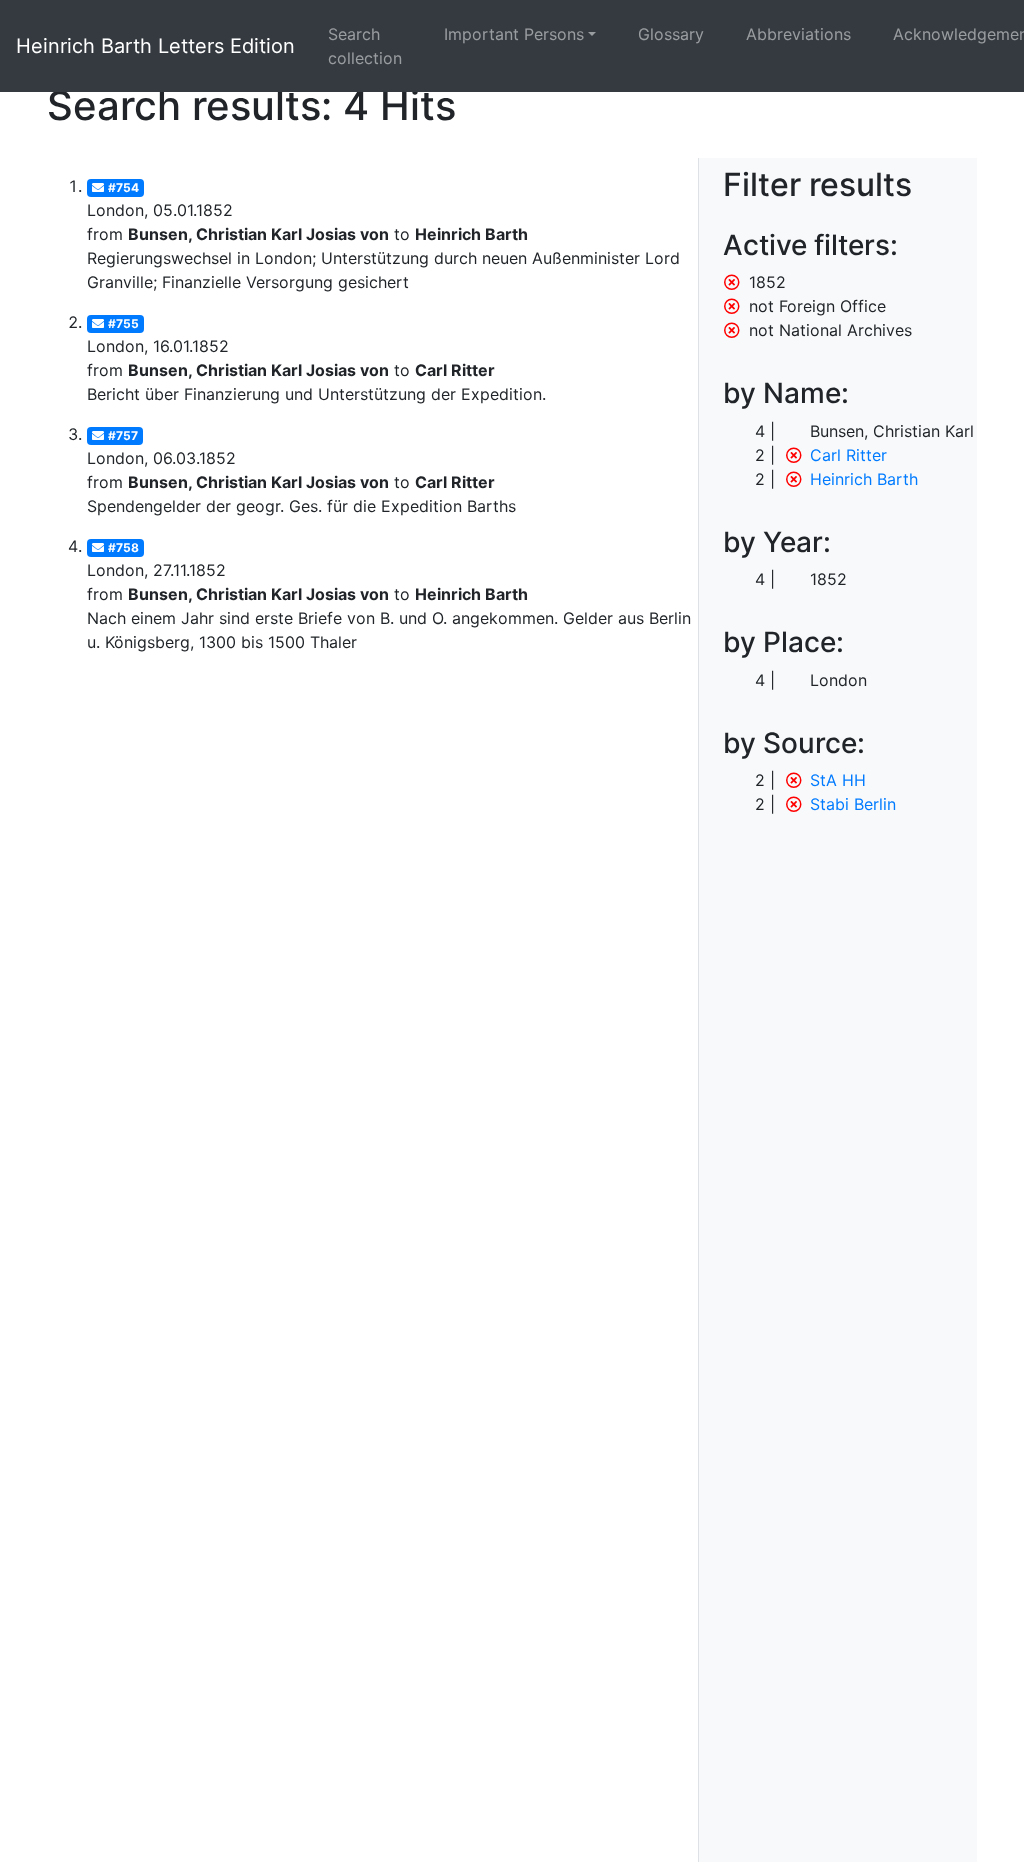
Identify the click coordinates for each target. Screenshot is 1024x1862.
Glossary (671, 34)
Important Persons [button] (514, 34)
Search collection (365, 46)
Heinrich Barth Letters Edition (155, 46)
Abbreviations (798, 34)
